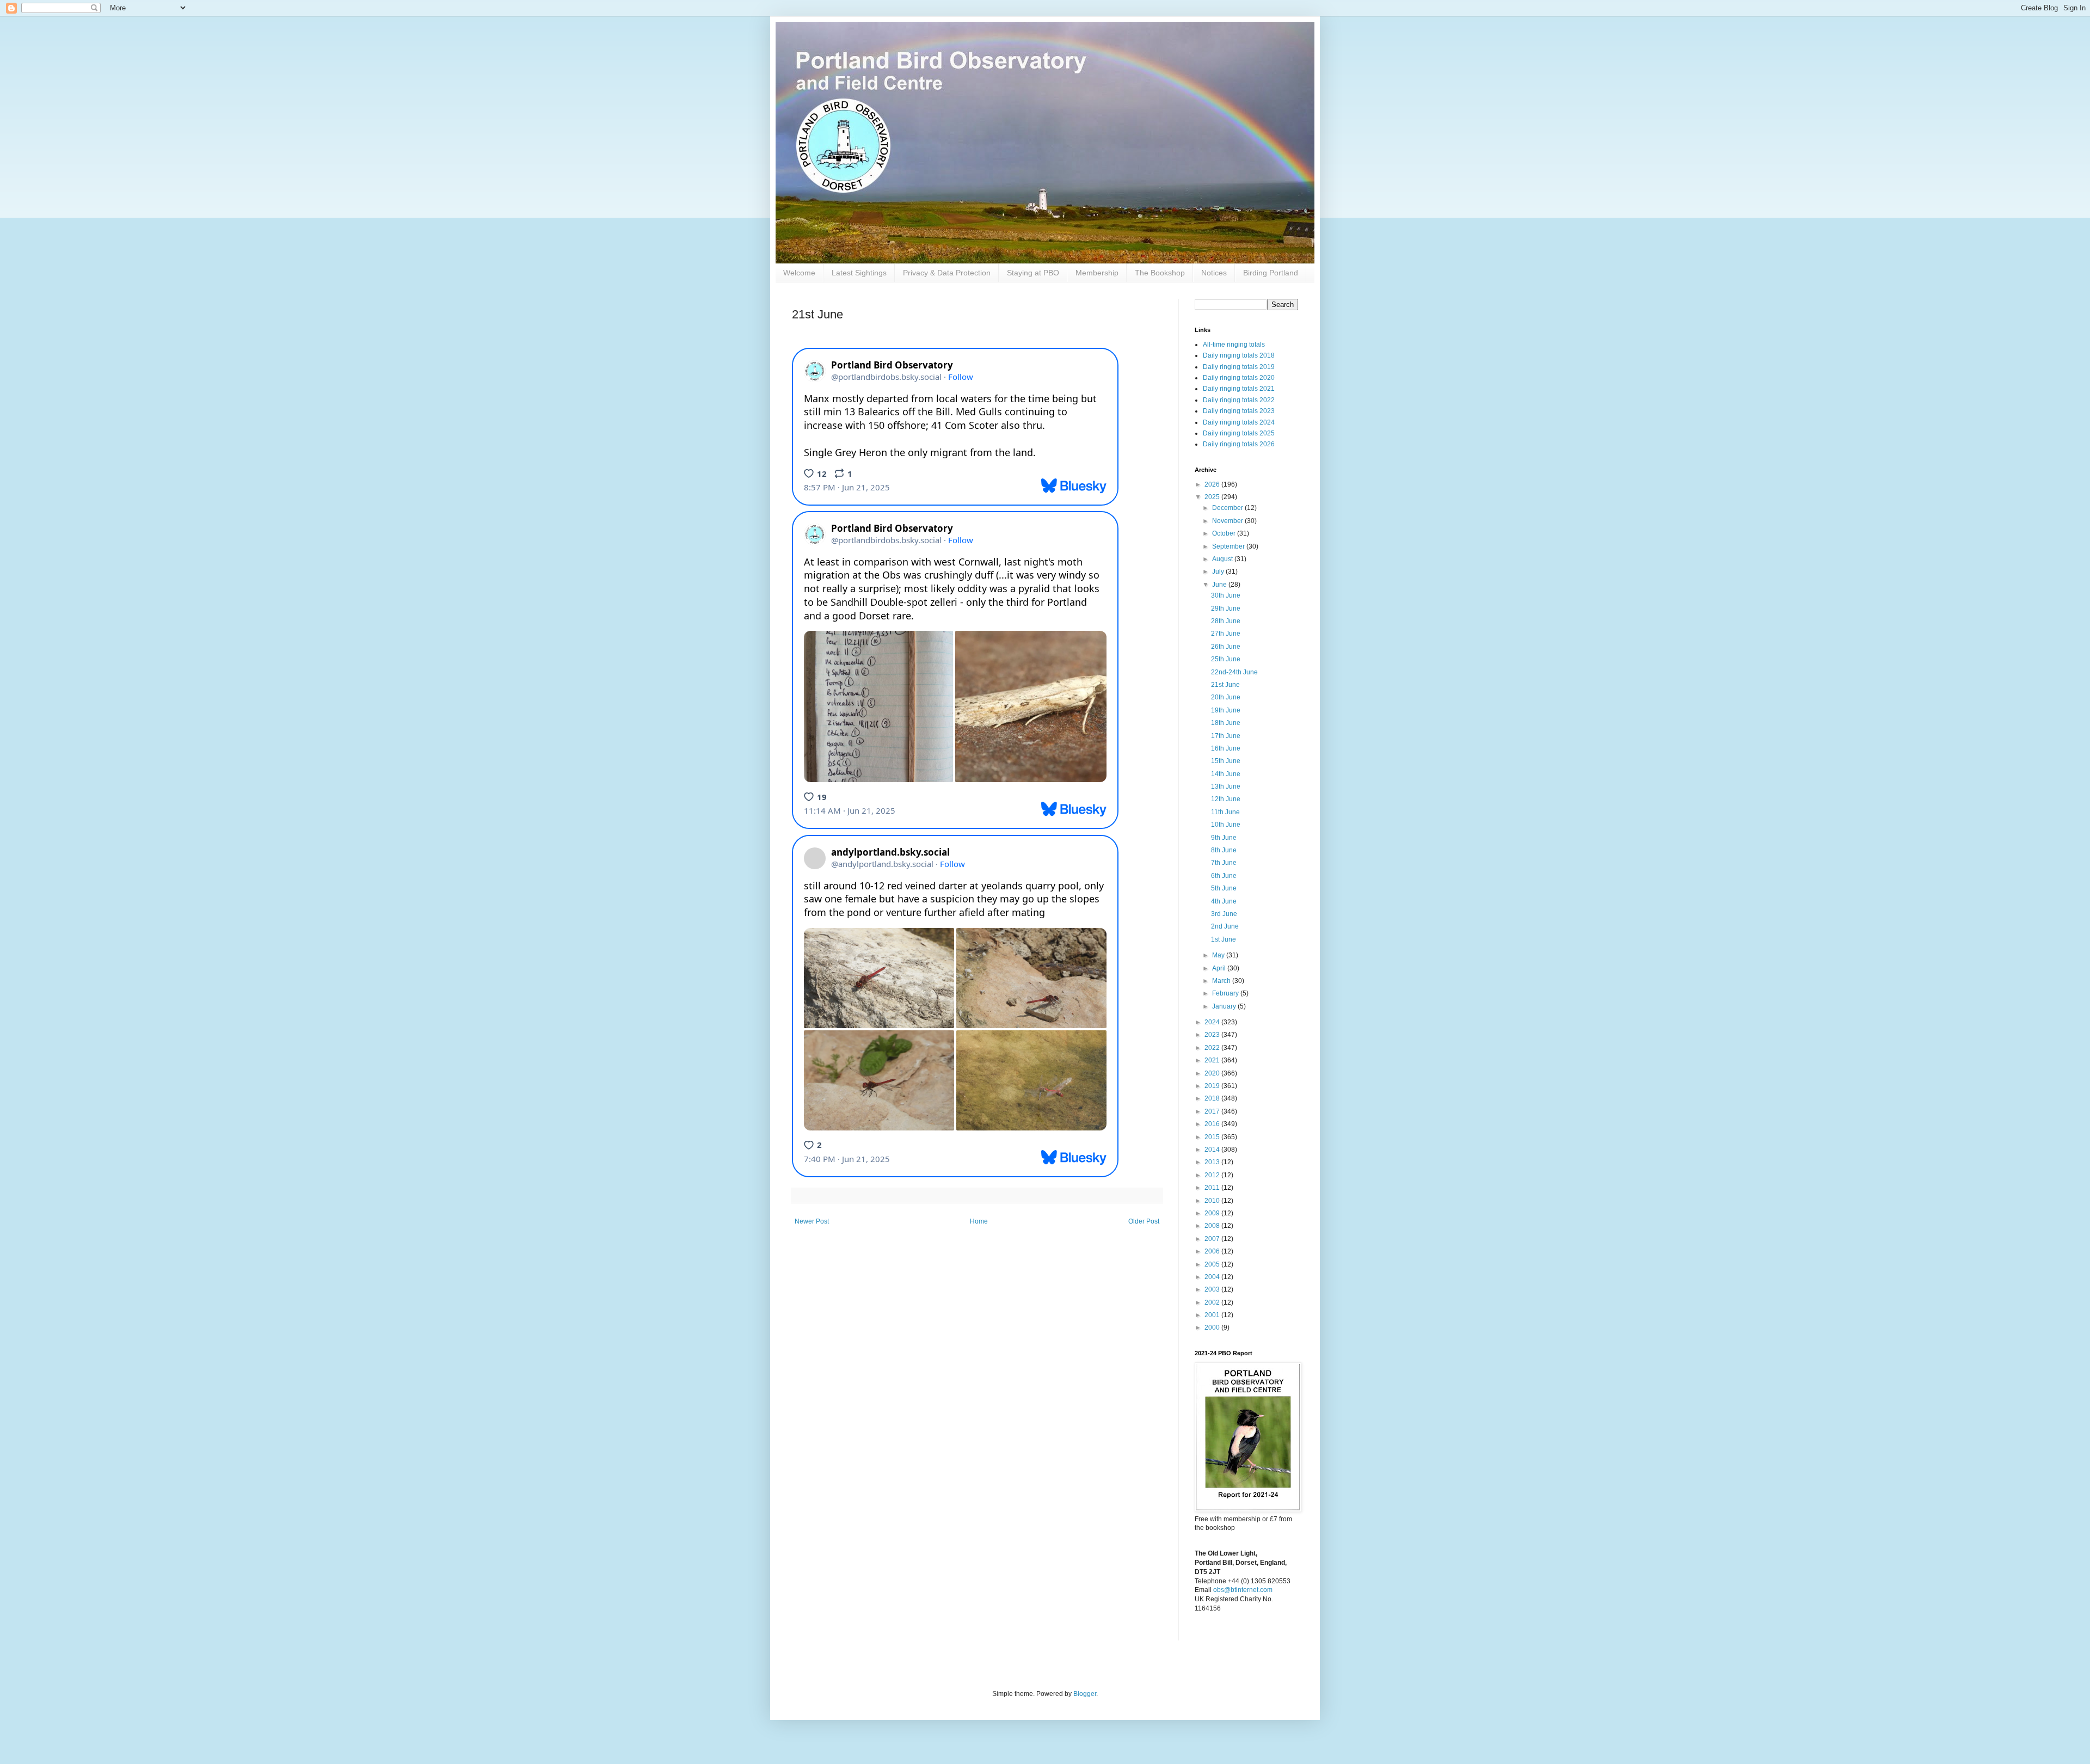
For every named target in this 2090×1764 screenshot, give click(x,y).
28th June (1226, 621)
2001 (1213, 1315)
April (1220, 968)
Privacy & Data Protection (947, 273)
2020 (1213, 1073)
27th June (1226, 634)
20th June (1226, 697)
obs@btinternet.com (1243, 1590)
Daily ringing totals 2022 (1239, 400)
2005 (1213, 1264)
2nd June (1225, 926)
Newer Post (812, 1221)
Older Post (1144, 1221)
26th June (1226, 647)
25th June (1226, 659)
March (1222, 981)
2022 (1213, 1048)
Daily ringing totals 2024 (1239, 422)
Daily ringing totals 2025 (1239, 433)
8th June (1224, 850)
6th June (1224, 876)
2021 (1213, 1060)
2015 (1213, 1137)
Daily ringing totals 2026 (1239, 444)
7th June (1224, 863)
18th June (1226, 723)
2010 (1213, 1201)
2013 (1213, 1162)
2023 (1213, 1035)
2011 (1213, 1188)
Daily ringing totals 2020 (1239, 378)
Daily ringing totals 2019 (1239, 367)
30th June (1226, 595)
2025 (1213, 497)
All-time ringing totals (1234, 345)
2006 (1213, 1251)
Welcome (799, 273)
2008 (1213, 1226)
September (1229, 546)
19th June (1226, 710)
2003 (1213, 1289)
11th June (1225, 812)
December (1228, 508)
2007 (1213, 1239)
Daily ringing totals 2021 (1239, 389)
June (1220, 585)
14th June (1226, 774)
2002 (1213, 1302)
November (1228, 521)
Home (979, 1221)
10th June (1226, 825)
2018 (1213, 1098)
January (1225, 1006)
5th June (1224, 888)
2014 (1213, 1150)
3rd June (1224, 914)
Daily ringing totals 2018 (1239, 355)
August (1223, 559)
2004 (1213, 1277)
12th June (1226, 799)
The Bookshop (1160, 273)
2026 (1213, 484)
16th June (1226, 748)
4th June (1224, 901)
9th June (1224, 838)
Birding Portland (1271, 273)
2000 (1213, 1327)
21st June (1225, 685)
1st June (1224, 939)
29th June (1226, 609)
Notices (1214, 273)
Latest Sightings (859, 273)
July (1219, 571)
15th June (1226, 761)
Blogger (1085, 1694)
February (1226, 993)
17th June (1226, 736)
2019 (1213, 1086)
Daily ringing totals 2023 (1239, 411)
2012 (1213, 1175)
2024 (1213, 1022)
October (1225, 533)
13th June (1226, 786)
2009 (1213, 1213)
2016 (1213, 1124)
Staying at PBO (1033, 273)
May (1219, 955)
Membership (1097, 273)
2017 (1213, 1111)
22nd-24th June (1234, 672)
